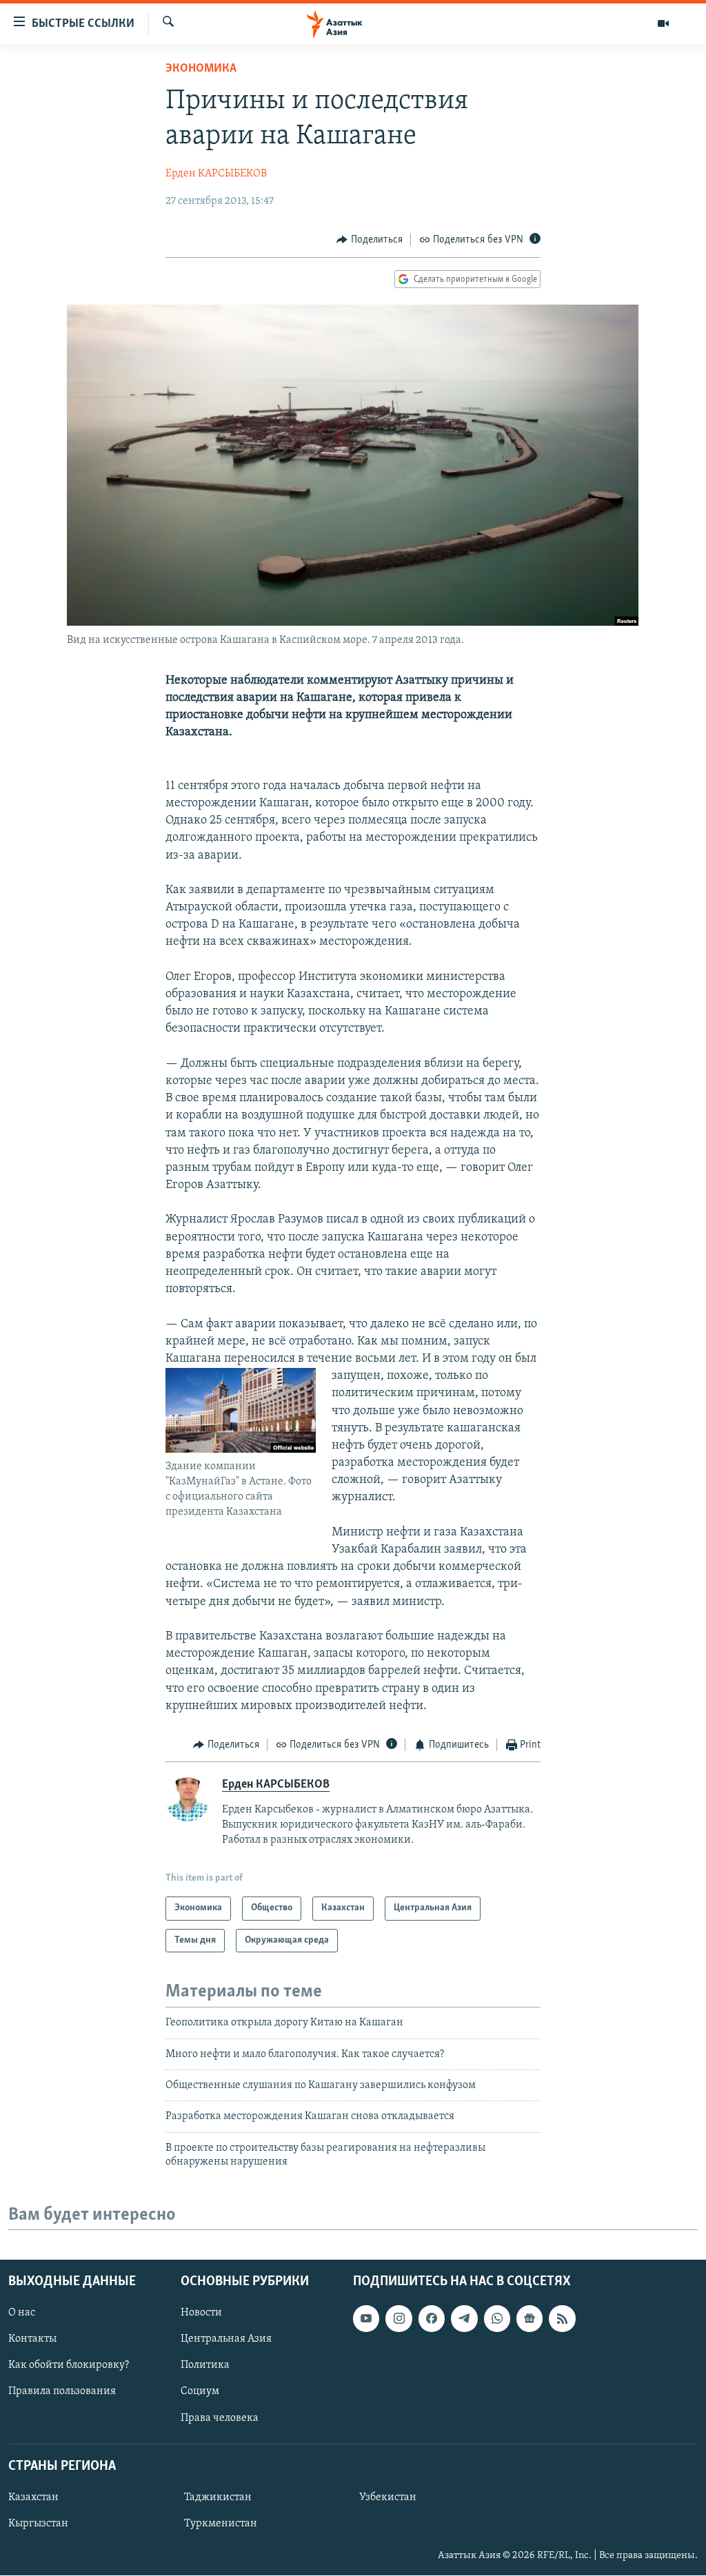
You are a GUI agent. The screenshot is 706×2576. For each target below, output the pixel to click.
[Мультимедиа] (663, 23)
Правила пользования (62, 2392)
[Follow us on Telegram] (464, 2319)
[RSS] (562, 2319)
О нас (22, 2313)
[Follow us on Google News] (529, 2319)
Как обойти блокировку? (69, 2366)
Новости (201, 2313)
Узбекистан (388, 2497)
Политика (205, 2366)
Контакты (32, 2340)
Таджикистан (218, 2497)
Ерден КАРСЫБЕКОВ (216, 174)
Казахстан (33, 2497)
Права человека (220, 2418)
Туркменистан (221, 2524)
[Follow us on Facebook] (432, 2319)
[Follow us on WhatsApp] (497, 2319)
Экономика (201, 69)
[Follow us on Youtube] (366, 2319)
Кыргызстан (38, 2524)
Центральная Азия (226, 2340)
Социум (200, 2392)
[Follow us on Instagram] (399, 2319)
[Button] (370, 240)
